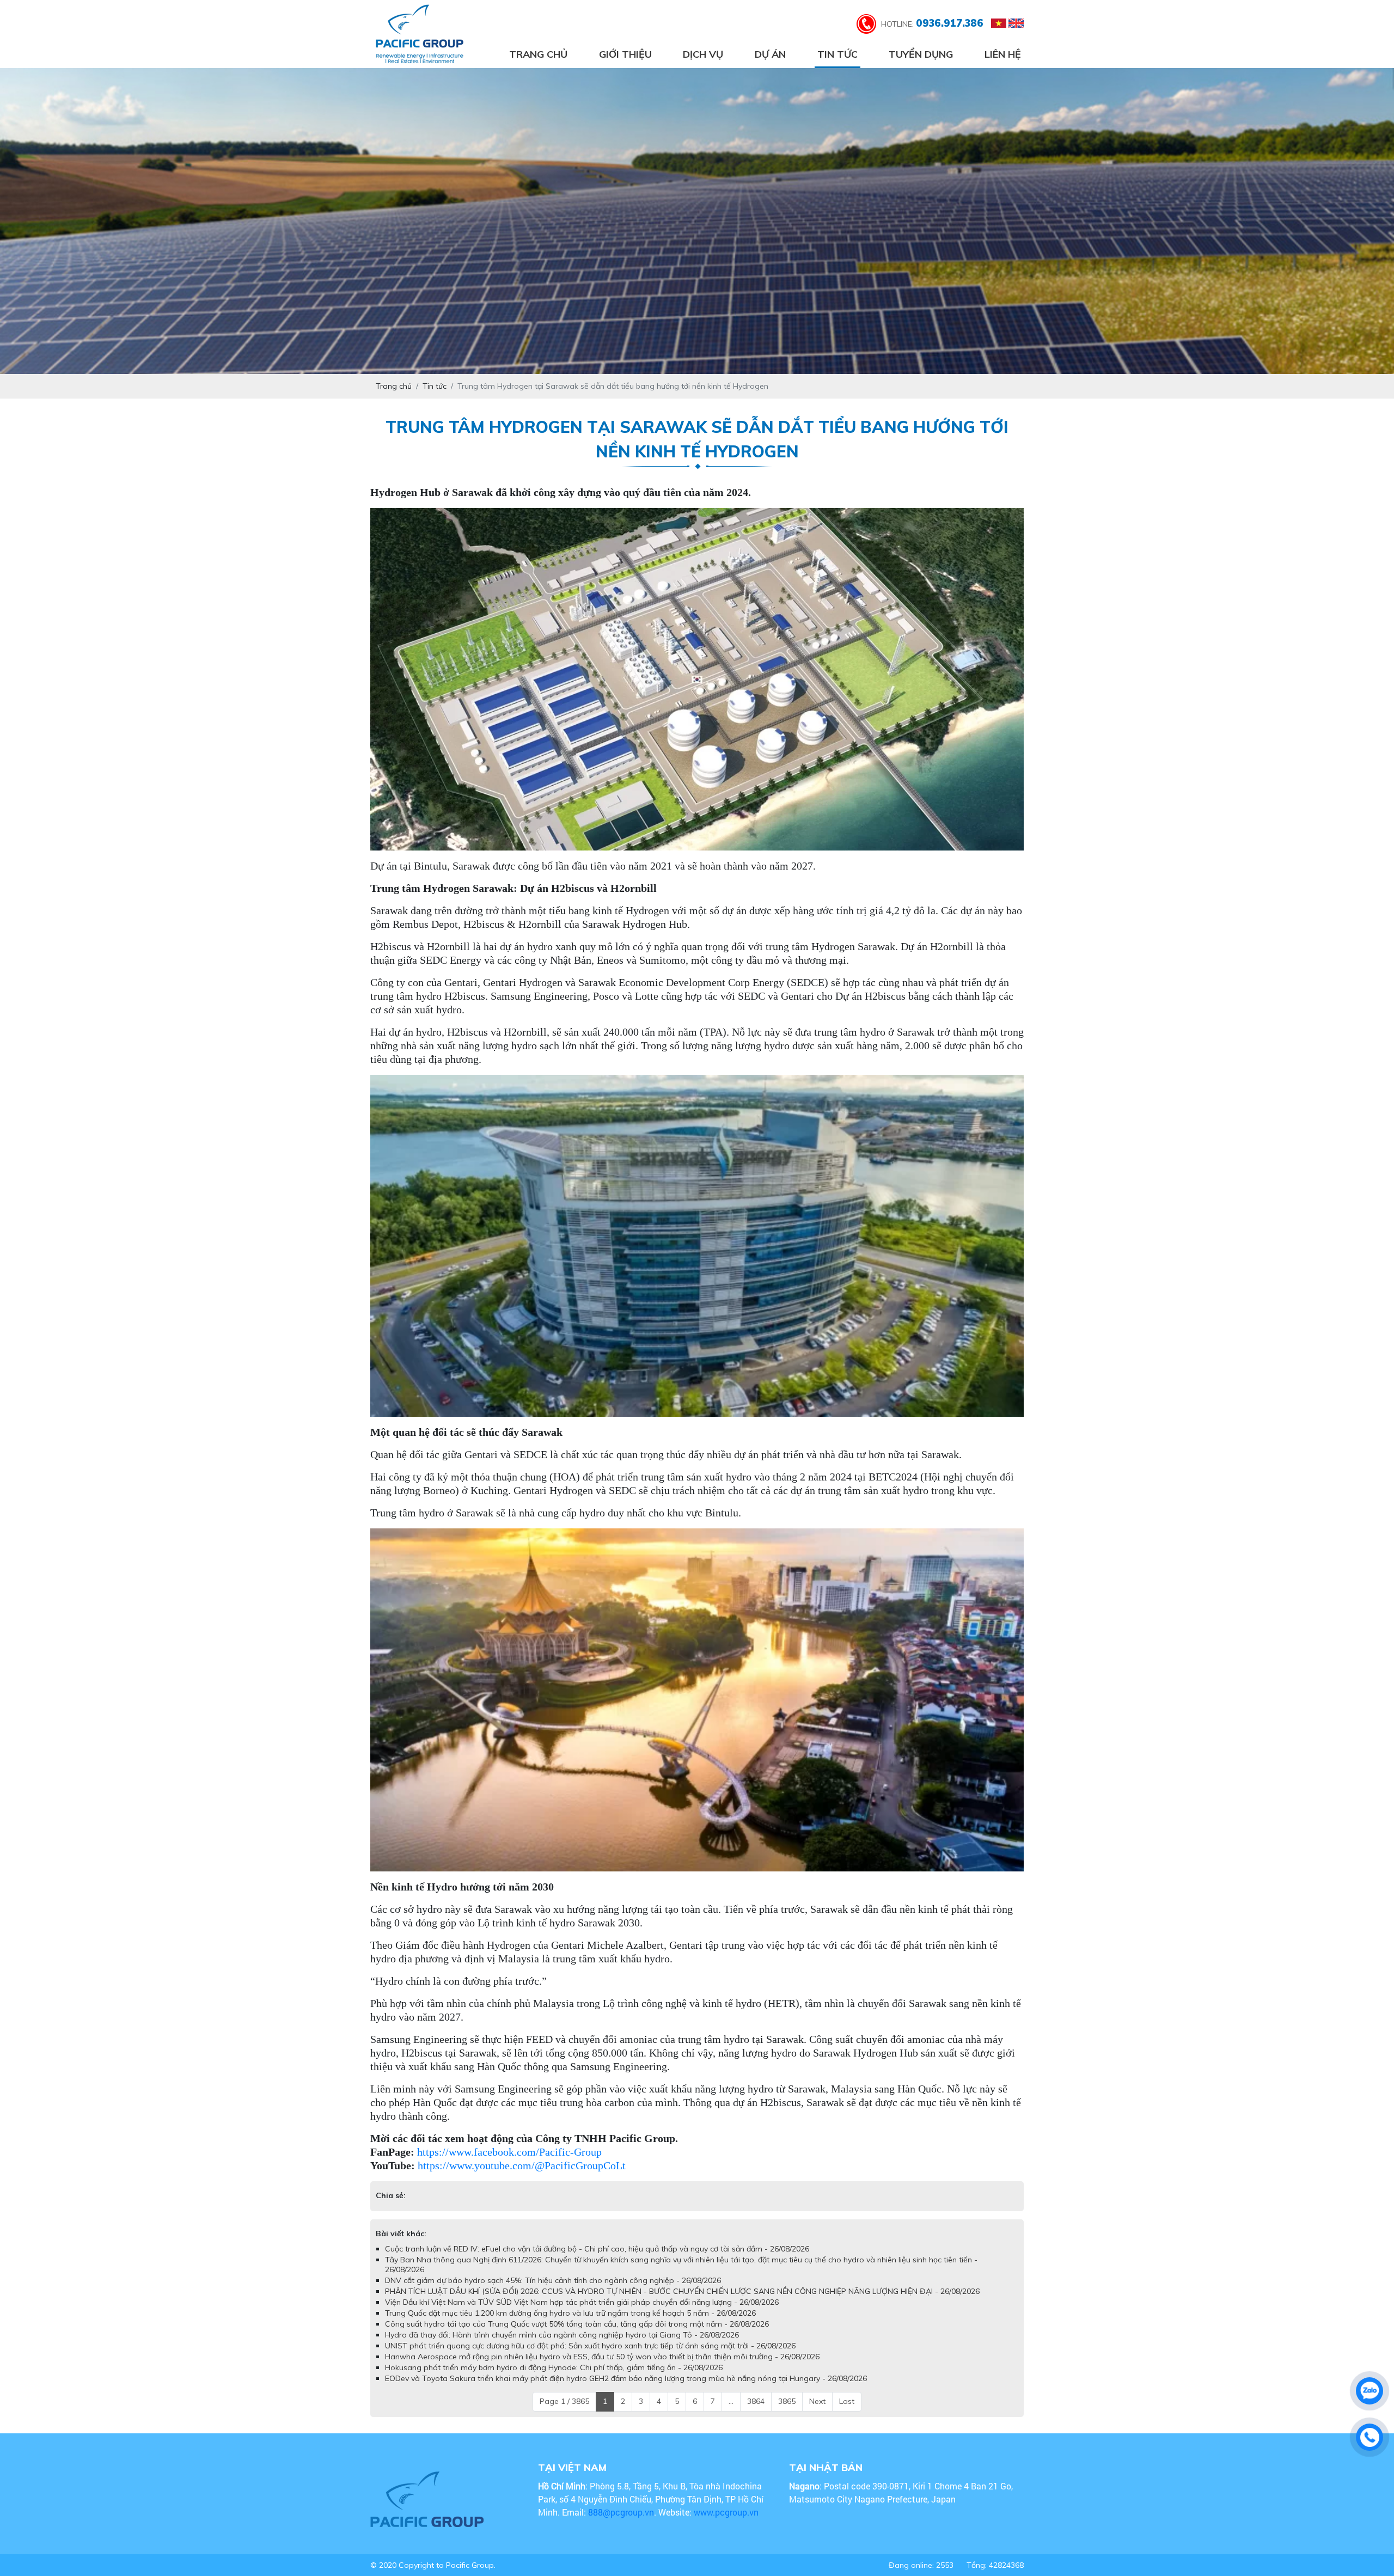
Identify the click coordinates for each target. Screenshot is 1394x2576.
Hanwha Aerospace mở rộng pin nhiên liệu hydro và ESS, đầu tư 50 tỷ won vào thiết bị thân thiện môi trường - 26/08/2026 (602, 2367)
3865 (787, 2412)
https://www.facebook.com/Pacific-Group (509, 2152)
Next (817, 2412)
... (731, 2412)
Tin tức (837, 54)
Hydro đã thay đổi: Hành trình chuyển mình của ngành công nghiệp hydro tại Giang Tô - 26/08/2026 (562, 2346)
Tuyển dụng (921, 54)
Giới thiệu (625, 54)
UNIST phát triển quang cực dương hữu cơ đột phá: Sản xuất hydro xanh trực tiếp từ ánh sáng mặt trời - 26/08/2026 (590, 2357)
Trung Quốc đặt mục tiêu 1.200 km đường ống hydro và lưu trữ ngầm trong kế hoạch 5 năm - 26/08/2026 (570, 2324)
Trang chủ (538, 54)
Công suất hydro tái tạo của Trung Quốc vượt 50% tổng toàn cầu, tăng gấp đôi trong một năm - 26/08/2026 (577, 2335)
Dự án (770, 54)
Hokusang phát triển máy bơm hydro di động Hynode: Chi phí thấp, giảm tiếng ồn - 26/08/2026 (554, 2378)
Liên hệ (1003, 54)
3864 (756, 2412)
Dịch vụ (703, 54)
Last (847, 2412)
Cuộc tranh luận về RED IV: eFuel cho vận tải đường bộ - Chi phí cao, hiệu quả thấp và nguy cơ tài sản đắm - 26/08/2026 (597, 2260)
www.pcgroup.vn (727, 2523)
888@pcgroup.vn (621, 2523)
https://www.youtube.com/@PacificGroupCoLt (522, 2165)
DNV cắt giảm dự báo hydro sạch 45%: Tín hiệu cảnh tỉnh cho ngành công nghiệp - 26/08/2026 (553, 2291)
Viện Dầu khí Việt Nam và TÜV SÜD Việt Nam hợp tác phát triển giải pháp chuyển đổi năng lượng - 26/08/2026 (582, 2313)
